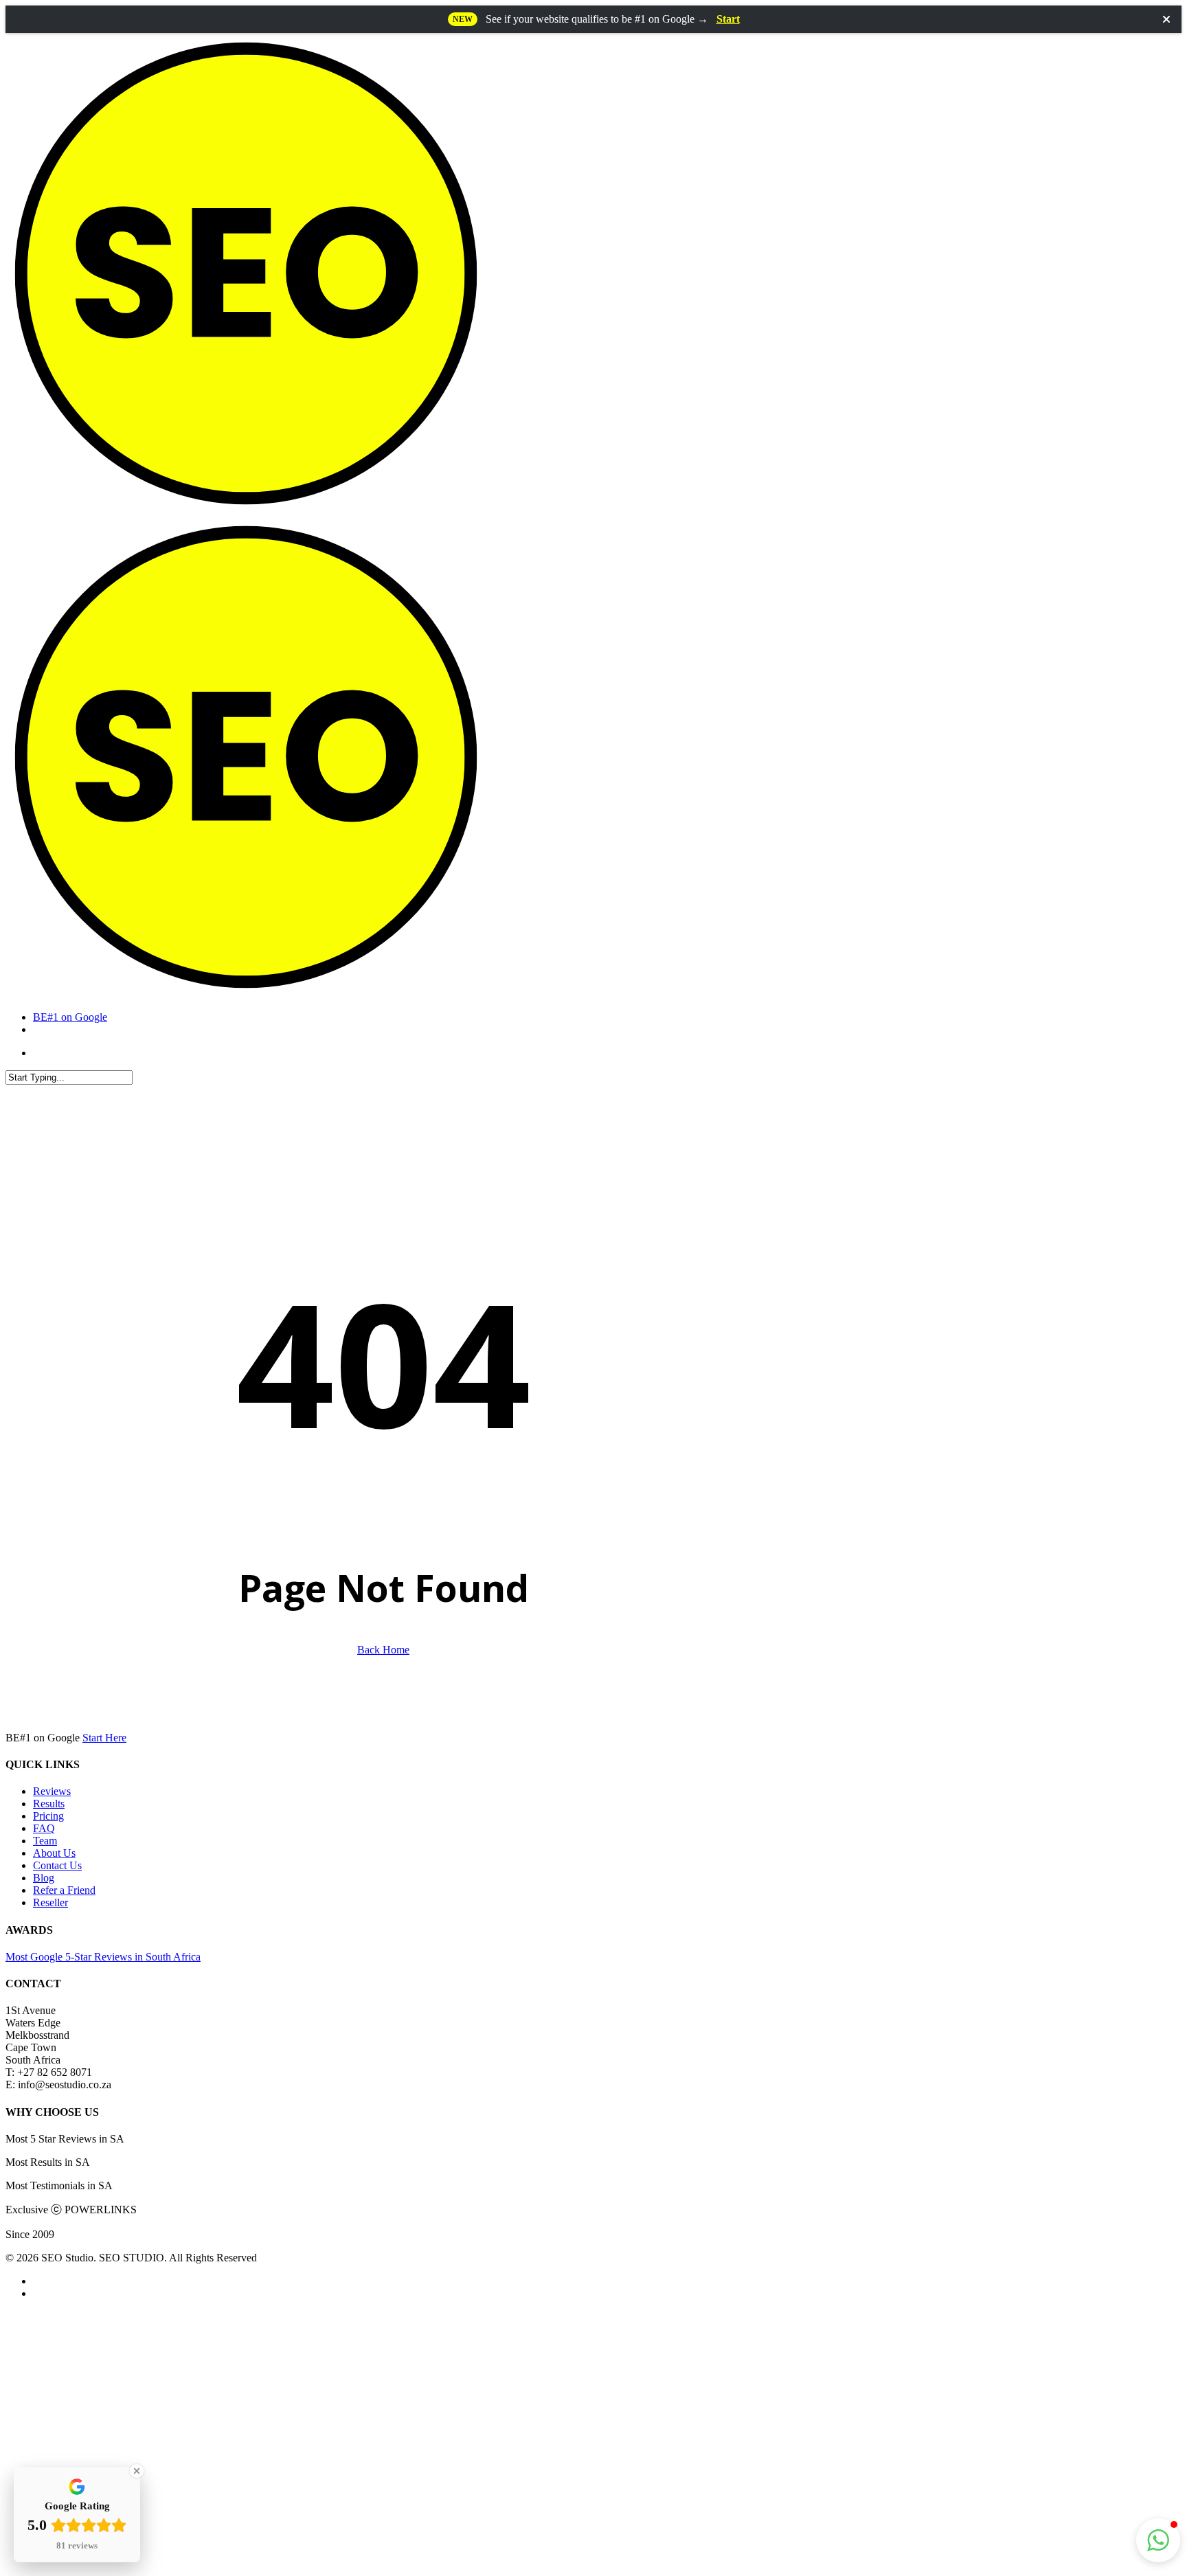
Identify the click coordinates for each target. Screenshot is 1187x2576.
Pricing (48, 1816)
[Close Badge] (137, 2471)
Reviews (52, 1791)
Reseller (50, 1902)
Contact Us (57, 1865)
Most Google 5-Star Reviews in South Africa (103, 1957)
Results (49, 1804)
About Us (54, 1853)
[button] (1158, 2540)
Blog (44, 1878)
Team (45, 1841)
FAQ (44, 1828)
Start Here (104, 1738)
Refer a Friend (64, 1890)
